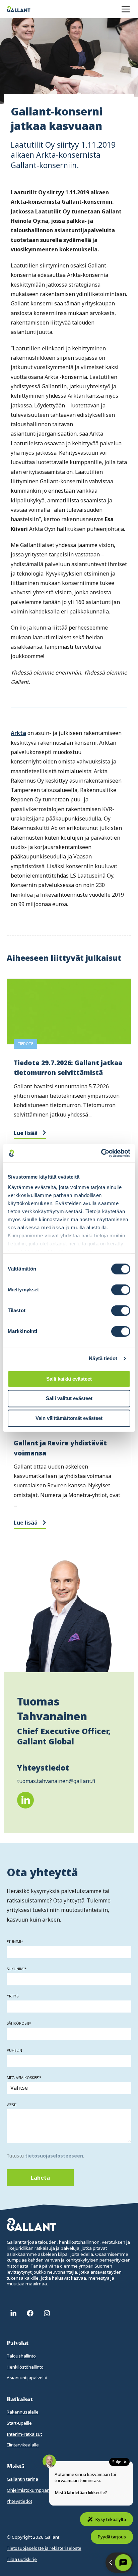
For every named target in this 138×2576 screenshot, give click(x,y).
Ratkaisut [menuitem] (20, 2399)
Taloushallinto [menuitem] (21, 2356)
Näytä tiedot (103, 1358)
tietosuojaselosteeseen (54, 2156)
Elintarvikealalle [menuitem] (23, 2445)
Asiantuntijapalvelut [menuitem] (27, 2378)
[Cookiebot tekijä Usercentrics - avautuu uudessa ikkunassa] (101, 1153)
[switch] (121, 1290)
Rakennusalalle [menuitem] (23, 2412)
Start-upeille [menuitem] (19, 2423)
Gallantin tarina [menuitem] (22, 2479)
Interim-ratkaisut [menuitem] (24, 2434)
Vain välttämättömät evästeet (69, 1418)
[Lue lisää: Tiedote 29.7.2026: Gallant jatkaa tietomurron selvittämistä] (69, 1066)
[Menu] (126, 9)
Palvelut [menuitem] (18, 2343)
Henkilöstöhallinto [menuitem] (25, 2367)
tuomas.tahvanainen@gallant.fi (56, 1781)
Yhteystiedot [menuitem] (19, 2501)
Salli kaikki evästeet (69, 1379)
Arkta (18, 733)
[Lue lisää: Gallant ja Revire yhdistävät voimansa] (69, 1451)
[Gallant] (19, 9)
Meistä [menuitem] (16, 2466)
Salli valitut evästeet (69, 1399)
